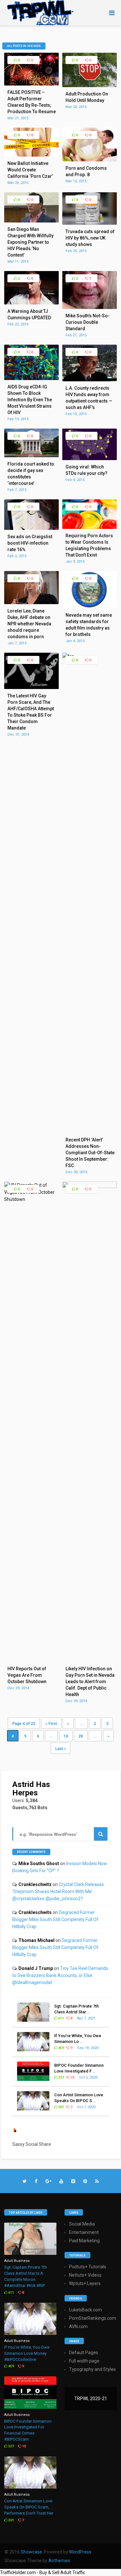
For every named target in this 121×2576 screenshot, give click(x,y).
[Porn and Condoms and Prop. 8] (90, 160)
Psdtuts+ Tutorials (88, 2267)
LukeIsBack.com (86, 2310)
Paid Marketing (84, 2241)
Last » (60, 1749)
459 (60, 2048)
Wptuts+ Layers (85, 2283)
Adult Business (17, 2261)
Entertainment (84, 2232)
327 (60, 2077)
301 (60, 2107)
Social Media (82, 2224)
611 (60, 2018)
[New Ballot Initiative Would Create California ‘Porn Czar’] (31, 155)
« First (51, 1724)
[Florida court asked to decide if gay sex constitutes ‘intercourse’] (31, 456)
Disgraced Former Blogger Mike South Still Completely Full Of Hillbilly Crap (55, 1919)
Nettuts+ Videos (85, 2275)
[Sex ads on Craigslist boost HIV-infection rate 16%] (31, 528)
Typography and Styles (92, 2369)
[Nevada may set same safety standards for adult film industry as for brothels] (90, 607)
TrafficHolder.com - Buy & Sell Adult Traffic (43, 2572)
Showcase (31, 2552)
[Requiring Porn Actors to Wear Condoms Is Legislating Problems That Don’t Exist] (90, 527)
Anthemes (59, 2561)
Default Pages (84, 2353)
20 (81, 1736)
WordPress (80, 2552)
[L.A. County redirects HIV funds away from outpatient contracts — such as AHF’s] (90, 380)
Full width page (84, 2361)
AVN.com (78, 2327)
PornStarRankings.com (93, 2318)
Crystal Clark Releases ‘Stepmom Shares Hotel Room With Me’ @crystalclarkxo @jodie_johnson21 (58, 1891)
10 (66, 1736)
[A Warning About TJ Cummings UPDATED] (31, 303)
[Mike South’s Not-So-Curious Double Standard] (90, 307)
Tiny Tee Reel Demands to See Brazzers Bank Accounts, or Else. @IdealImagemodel (60, 1975)
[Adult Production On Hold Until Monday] (90, 86)
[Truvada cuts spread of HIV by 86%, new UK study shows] (90, 223)
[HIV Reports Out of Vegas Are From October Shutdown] (31, 1199)
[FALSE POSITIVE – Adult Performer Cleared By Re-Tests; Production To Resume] (31, 84)
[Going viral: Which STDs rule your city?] (90, 458)
